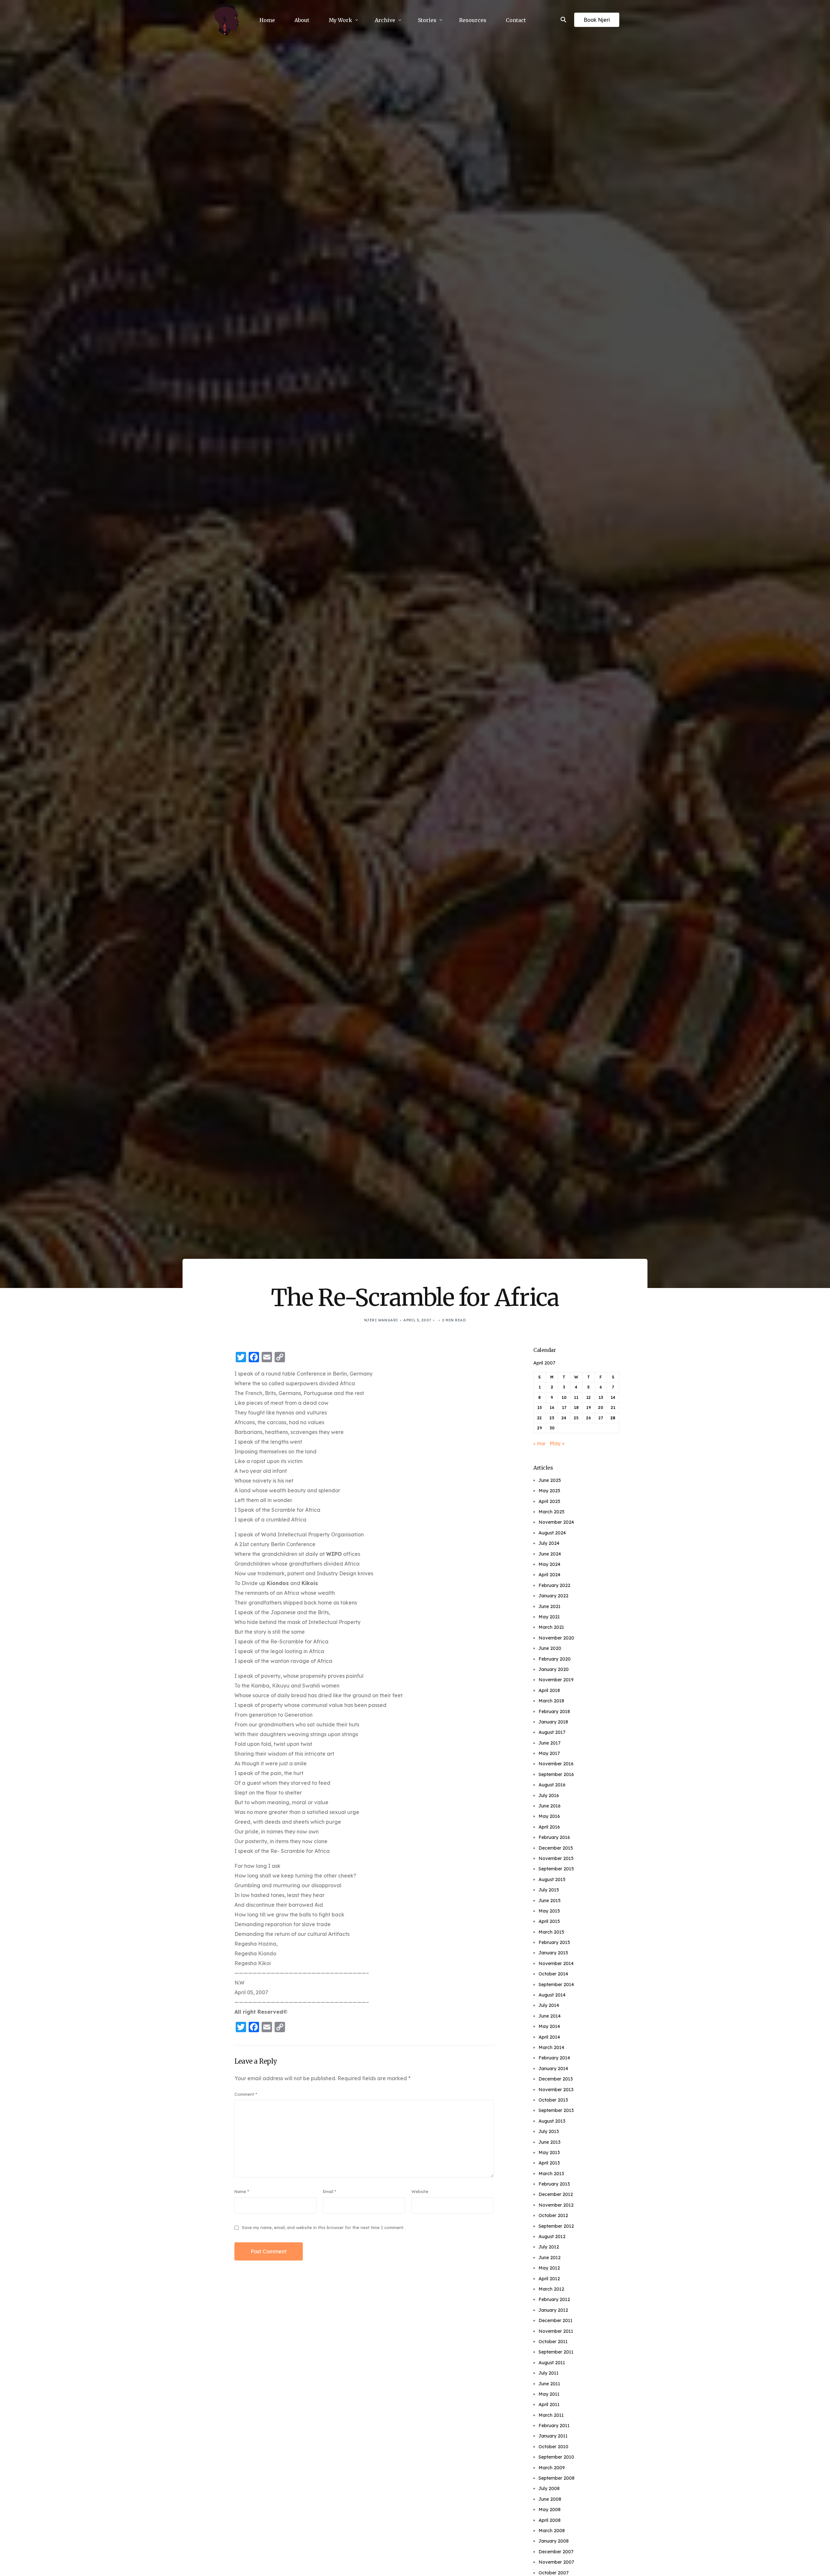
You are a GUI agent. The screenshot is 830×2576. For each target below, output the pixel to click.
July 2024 (549, 1543)
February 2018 (554, 1711)
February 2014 (554, 2058)
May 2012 (549, 2268)
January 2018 (553, 1722)
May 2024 (549, 1564)
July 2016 (549, 1795)
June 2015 (550, 1901)
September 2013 (556, 2110)
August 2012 (552, 2236)
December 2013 (556, 2079)
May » (557, 1443)
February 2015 (554, 1942)
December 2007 (556, 2552)
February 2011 (554, 2426)
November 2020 (556, 1638)
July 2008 (549, 2488)
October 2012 (553, 2215)
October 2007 (554, 2573)
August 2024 (552, 1533)
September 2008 (557, 2478)
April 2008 (550, 2520)
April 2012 (549, 2279)
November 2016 (556, 1764)
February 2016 (554, 1837)
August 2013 (552, 2121)
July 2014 (549, 2005)
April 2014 (549, 2037)
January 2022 (553, 1596)
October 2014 (553, 1974)
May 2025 (549, 1491)
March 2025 (551, 1512)
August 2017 (552, 1732)
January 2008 (554, 2541)
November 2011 (556, 2331)
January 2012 (553, 2310)
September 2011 (556, 2352)
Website (420, 2191)
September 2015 (556, 1869)
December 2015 (556, 1848)
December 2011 (556, 2320)
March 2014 (551, 2047)
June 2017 (550, 1743)
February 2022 (554, 1585)
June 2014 (550, 2016)
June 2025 (550, 1480)
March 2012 (551, 2289)
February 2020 (555, 1659)
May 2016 (549, 1816)
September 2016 (556, 1774)
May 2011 (549, 2394)
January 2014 (553, 2069)
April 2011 (549, 2404)
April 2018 (549, 1690)
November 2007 (556, 2562)
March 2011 (551, 2415)
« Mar (539, 1444)
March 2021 (551, 1627)
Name (242, 2191)
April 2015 (549, 1921)
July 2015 (549, 1890)
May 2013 (549, 2153)
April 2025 (549, 1501)
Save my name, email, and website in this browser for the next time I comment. (323, 2227)
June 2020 (550, 1648)
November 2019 (556, 1680)
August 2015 (552, 1879)
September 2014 (556, 1985)
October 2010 (553, 2447)
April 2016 (549, 1827)
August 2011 (552, 2363)
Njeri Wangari (381, 1320)
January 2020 (554, 1669)
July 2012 (549, 2247)
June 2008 (550, 2499)
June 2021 (550, 1606)
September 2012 (556, 2226)
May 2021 (549, 1617)
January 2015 (553, 1953)
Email (330, 2191)
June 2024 (550, 1554)
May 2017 (549, 1753)
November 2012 (556, 2205)
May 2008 (550, 2510)
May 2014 (549, 2026)
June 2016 (550, 1806)
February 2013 (554, 2184)
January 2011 (553, 2436)
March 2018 (551, 1701)
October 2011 (553, 2342)
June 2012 (550, 2258)
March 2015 (551, 1932)
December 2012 (556, 2194)
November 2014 (556, 1963)
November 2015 (556, 1858)
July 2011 (549, 2373)
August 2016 (552, 1785)
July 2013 (549, 2131)
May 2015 (549, 1911)
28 (613, 1418)
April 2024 (549, 1575)
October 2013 (553, 2100)
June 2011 (549, 2384)
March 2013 (551, 2174)
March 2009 (552, 2468)
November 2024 (556, 1522)
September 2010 (556, 2457)
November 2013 (556, 2090)
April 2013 (549, 2163)
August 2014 (552, 1995)
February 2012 (554, 2299)
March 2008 (552, 2531)
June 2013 (550, 2142)
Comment (246, 2094)
